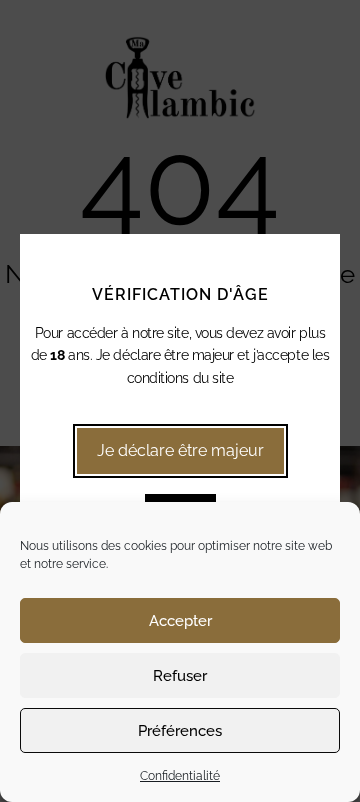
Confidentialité (180, 776)
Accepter (180, 621)
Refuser (180, 676)
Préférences (180, 731)
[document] (180, 401)
